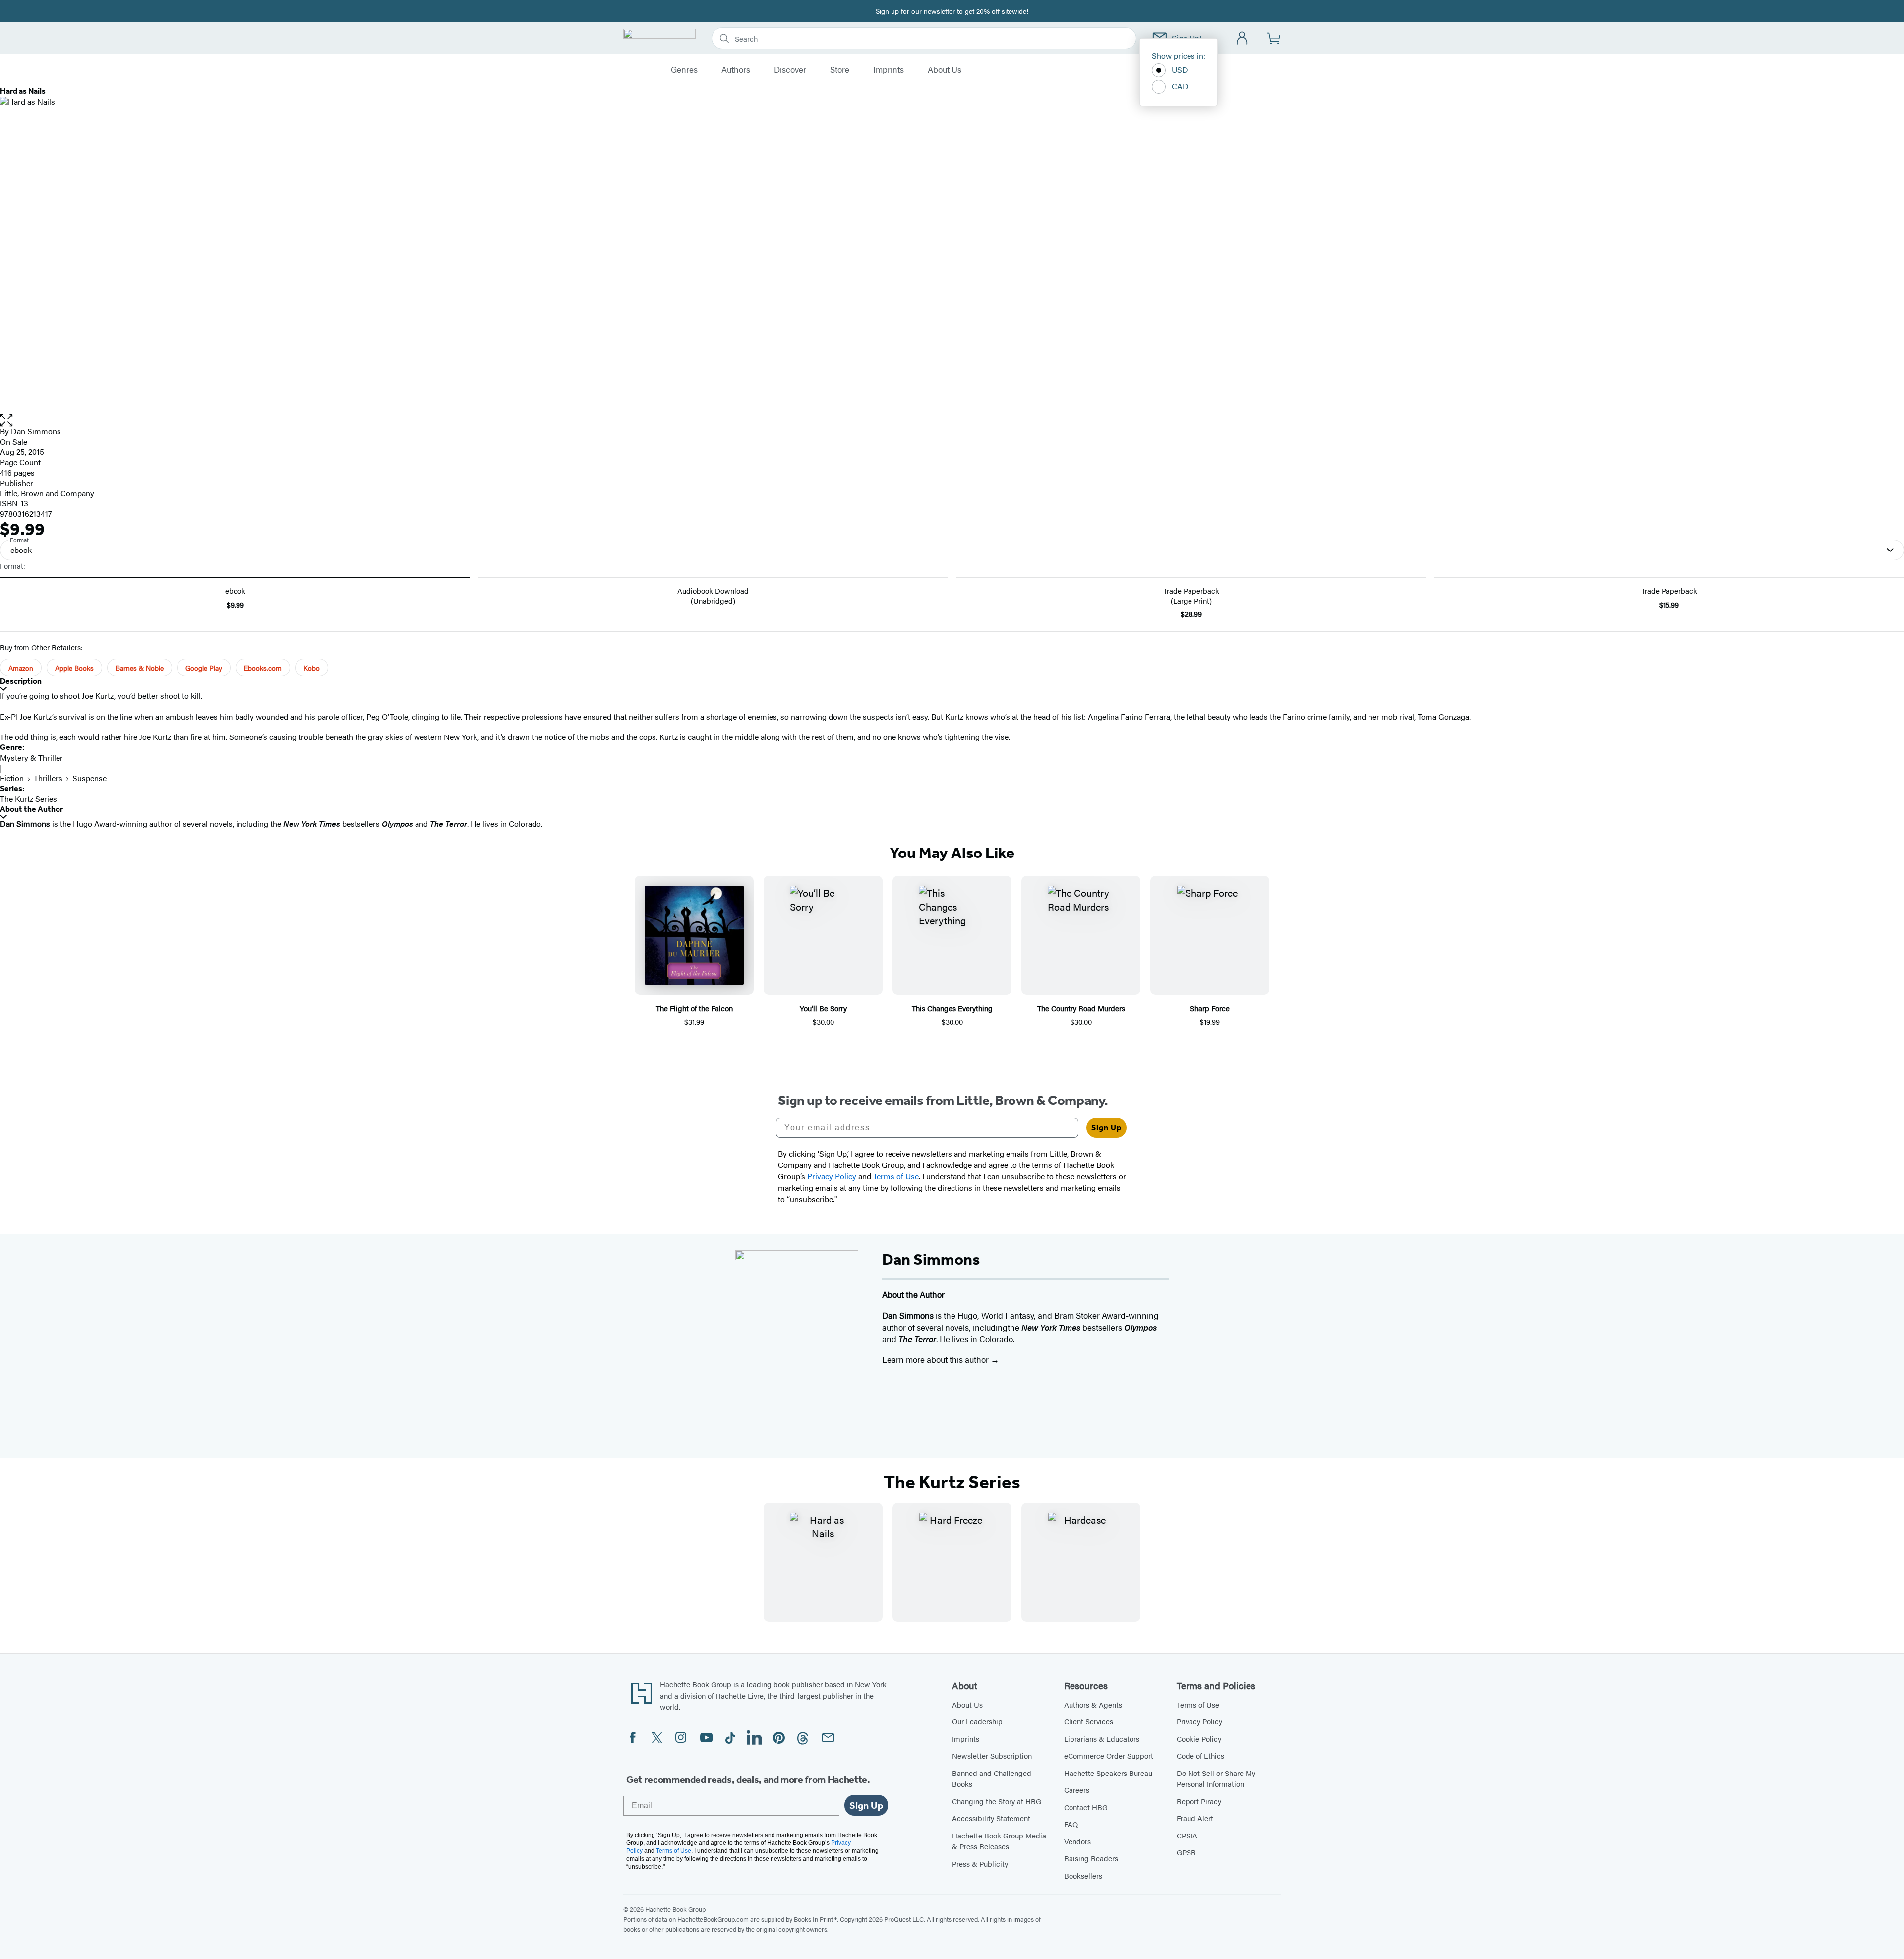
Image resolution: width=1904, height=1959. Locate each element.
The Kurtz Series (29, 799)
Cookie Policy (1199, 1739)
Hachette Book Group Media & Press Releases (999, 1841)
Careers (1077, 1790)
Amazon (21, 668)
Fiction (12, 778)
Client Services (1089, 1721)
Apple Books (74, 668)
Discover (790, 70)
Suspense (89, 778)
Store (840, 70)
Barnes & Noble (140, 668)
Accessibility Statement (991, 1818)
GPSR (1186, 1852)
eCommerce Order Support (1109, 1755)
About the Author (31, 809)
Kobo (312, 668)
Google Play (204, 668)
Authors (736, 70)
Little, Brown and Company (47, 493)
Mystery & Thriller (31, 758)
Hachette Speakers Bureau (1108, 1773)
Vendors (1077, 1841)
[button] (952, 420)
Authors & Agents (1093, 1704)
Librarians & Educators (1102, 1739)
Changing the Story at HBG (997, 1801)
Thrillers (48, 778)
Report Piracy (1199, 1801)
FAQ (1071, 1824)
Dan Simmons (36, 431)
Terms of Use (1198, 1704)
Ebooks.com (263, 668)
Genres (684, 70)
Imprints (889, 70)
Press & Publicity (980, 1864)
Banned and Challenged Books (992, 1778)
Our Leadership (977, 1721)
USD (1180, 70)
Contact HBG (1086, 1807)
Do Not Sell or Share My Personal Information (1216, 1778)
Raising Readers (1091, 1858)
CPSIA (1187, 1835)
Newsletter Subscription (992, 1755)
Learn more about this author (936, 1359)
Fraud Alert (1195, 1818)
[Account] (1242, 38)
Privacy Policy (1199, 1721)
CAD (1180, 86)
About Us (945, 70)
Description (21, 681)
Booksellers (1083, 1875)
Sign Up (1106, 1128)
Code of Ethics (1200, 1755)
